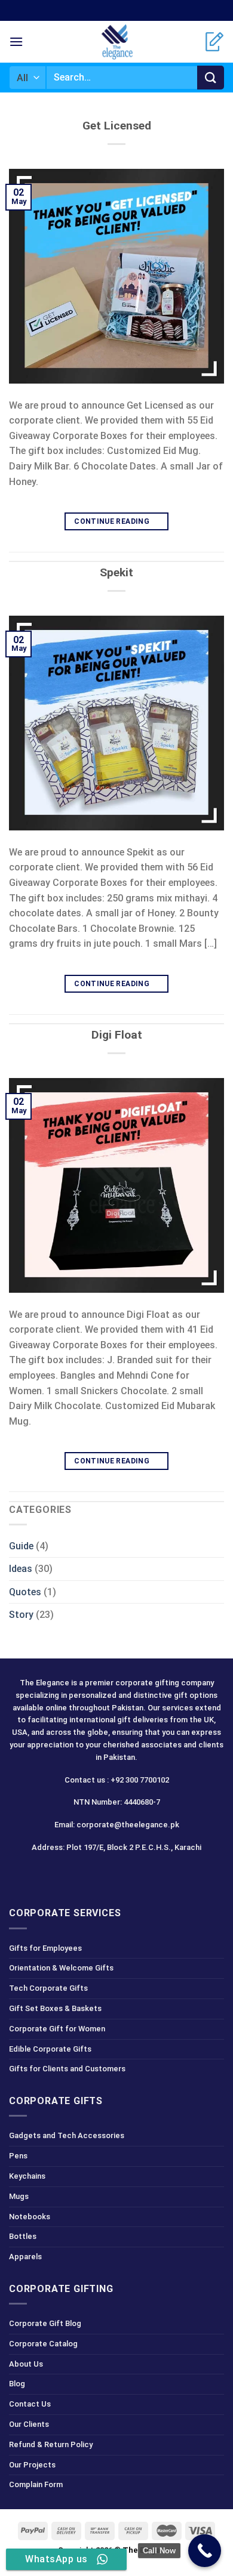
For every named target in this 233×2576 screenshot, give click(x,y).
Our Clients (29, 2424)
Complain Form (36, 2484)
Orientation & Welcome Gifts (61, 1968)
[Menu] (16, 41)
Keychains (27, 2176)
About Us (26, 2364)
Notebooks (30, 2217)
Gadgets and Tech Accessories (67, 2135)
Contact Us (30, 2404)
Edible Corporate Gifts (50, 2049)
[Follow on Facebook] (74, 1874)
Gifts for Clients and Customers (67, 2069)
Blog (17, 2384)
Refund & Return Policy (51, 2444)
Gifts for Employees (45, 1948)
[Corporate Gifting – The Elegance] (116, 42)
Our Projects (32, 2465)
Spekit (116, 572)
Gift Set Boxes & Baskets (55, 2008)
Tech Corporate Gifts (48, 1988)
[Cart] (214, 42)
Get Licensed (117, 126)
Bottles (23, 2236)
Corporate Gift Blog (45, 2323)
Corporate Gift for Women (57, 2029)
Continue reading (116, 521)
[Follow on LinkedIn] (138, 1874)
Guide (21, 1546)
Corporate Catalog (43, 2344)
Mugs (19, 2196)
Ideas (21, 1569)
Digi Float (117, 1035)
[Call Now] (205, 2551)
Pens (18, 2156)
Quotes (25, 1592)
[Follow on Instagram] (95, 1874)
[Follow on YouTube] (159, 1874)
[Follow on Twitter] (117, 1874)
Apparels (25, 2257)
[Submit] (211, 78)
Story (21, 1615)
